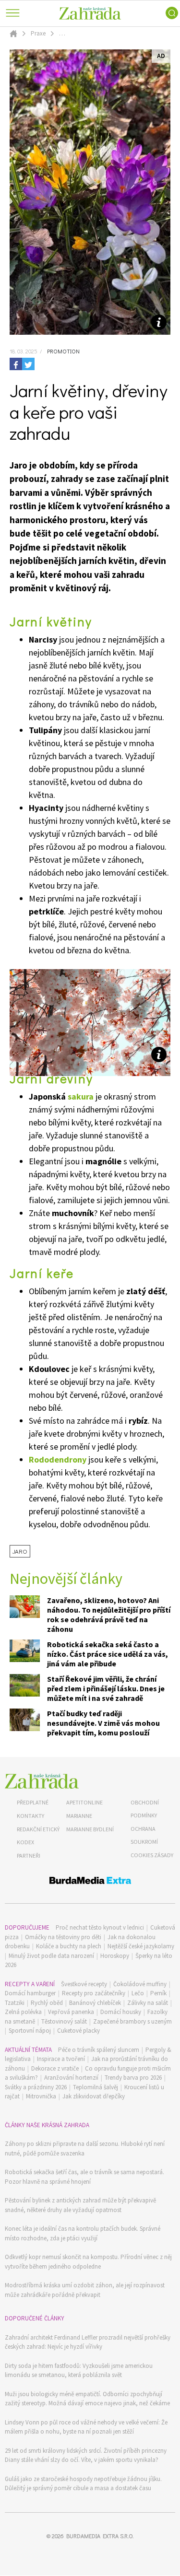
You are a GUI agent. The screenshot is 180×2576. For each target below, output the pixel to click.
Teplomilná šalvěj (96, 2087)
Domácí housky (121, 2012)
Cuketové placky (78, 2031)
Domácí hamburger (30, 1993)
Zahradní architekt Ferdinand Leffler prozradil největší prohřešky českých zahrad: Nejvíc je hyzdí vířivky (88, 2342)
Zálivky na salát (148, 2003)
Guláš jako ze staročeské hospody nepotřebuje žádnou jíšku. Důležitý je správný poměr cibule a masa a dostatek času (83, 2484)
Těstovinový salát (64, 2021)
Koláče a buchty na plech (69, 1946)
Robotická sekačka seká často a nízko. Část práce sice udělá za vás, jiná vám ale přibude (108, 1654)
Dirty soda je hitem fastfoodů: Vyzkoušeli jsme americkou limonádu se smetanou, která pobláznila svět (79, 2371)
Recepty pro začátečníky (94, 1993)
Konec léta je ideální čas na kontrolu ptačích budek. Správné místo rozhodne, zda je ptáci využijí (83, 2233)
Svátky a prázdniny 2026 (36, 2087)
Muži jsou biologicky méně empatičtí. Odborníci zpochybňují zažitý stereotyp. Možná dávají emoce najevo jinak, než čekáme (87, 2399)
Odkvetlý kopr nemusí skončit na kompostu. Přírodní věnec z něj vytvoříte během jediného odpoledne (88, 2262)
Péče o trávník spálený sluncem (99, 2050)
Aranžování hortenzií (71, 2078)
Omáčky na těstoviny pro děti (63, 1937)
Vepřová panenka (71, 2012)
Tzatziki (15, 2003)
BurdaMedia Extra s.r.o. (100, 2536)
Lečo (138, 1993)
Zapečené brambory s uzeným (132, 2021)
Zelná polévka (23, 2012)
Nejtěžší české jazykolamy (141, 1946)
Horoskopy (115, 1956)
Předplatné (33, 1802)
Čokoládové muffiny (140, 1984)
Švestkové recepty (84, 1984)
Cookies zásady (152, 1855)
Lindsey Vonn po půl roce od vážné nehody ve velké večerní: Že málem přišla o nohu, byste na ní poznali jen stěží (86, 2427)
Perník (158, 1993)
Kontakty (30, 1816)
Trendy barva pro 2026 (133, 2078)
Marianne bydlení (90, 1829)
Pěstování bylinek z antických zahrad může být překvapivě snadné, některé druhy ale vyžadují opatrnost (80, 2205)
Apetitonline (84, 1802)
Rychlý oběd (47, 2003)
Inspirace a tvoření (61, 2059)
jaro (20, 1551)
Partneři (29, 1856)
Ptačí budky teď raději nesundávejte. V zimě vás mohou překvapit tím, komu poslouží (103, 1723)
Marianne (79, 1816)
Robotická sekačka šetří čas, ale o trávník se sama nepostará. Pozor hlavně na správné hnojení (84, 2177)
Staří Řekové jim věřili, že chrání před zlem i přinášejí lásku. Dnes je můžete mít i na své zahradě (106, 1688)
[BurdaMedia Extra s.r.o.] (90, 1882)
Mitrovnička (41, 2096)
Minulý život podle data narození (51, 1956)
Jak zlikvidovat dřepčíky (94, 2096)
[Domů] (42, 1781)
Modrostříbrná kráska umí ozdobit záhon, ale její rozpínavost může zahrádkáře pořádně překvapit (85, 2290)
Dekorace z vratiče (55, 2068)
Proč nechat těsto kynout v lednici (100, 1927)
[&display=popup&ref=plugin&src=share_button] (16, 364)
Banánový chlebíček (95, 2003)
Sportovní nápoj (30, 2031)
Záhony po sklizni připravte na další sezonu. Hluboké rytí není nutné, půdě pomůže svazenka (85, 2149)
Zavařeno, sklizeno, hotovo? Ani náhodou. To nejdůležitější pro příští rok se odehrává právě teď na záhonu (109, 1615)
